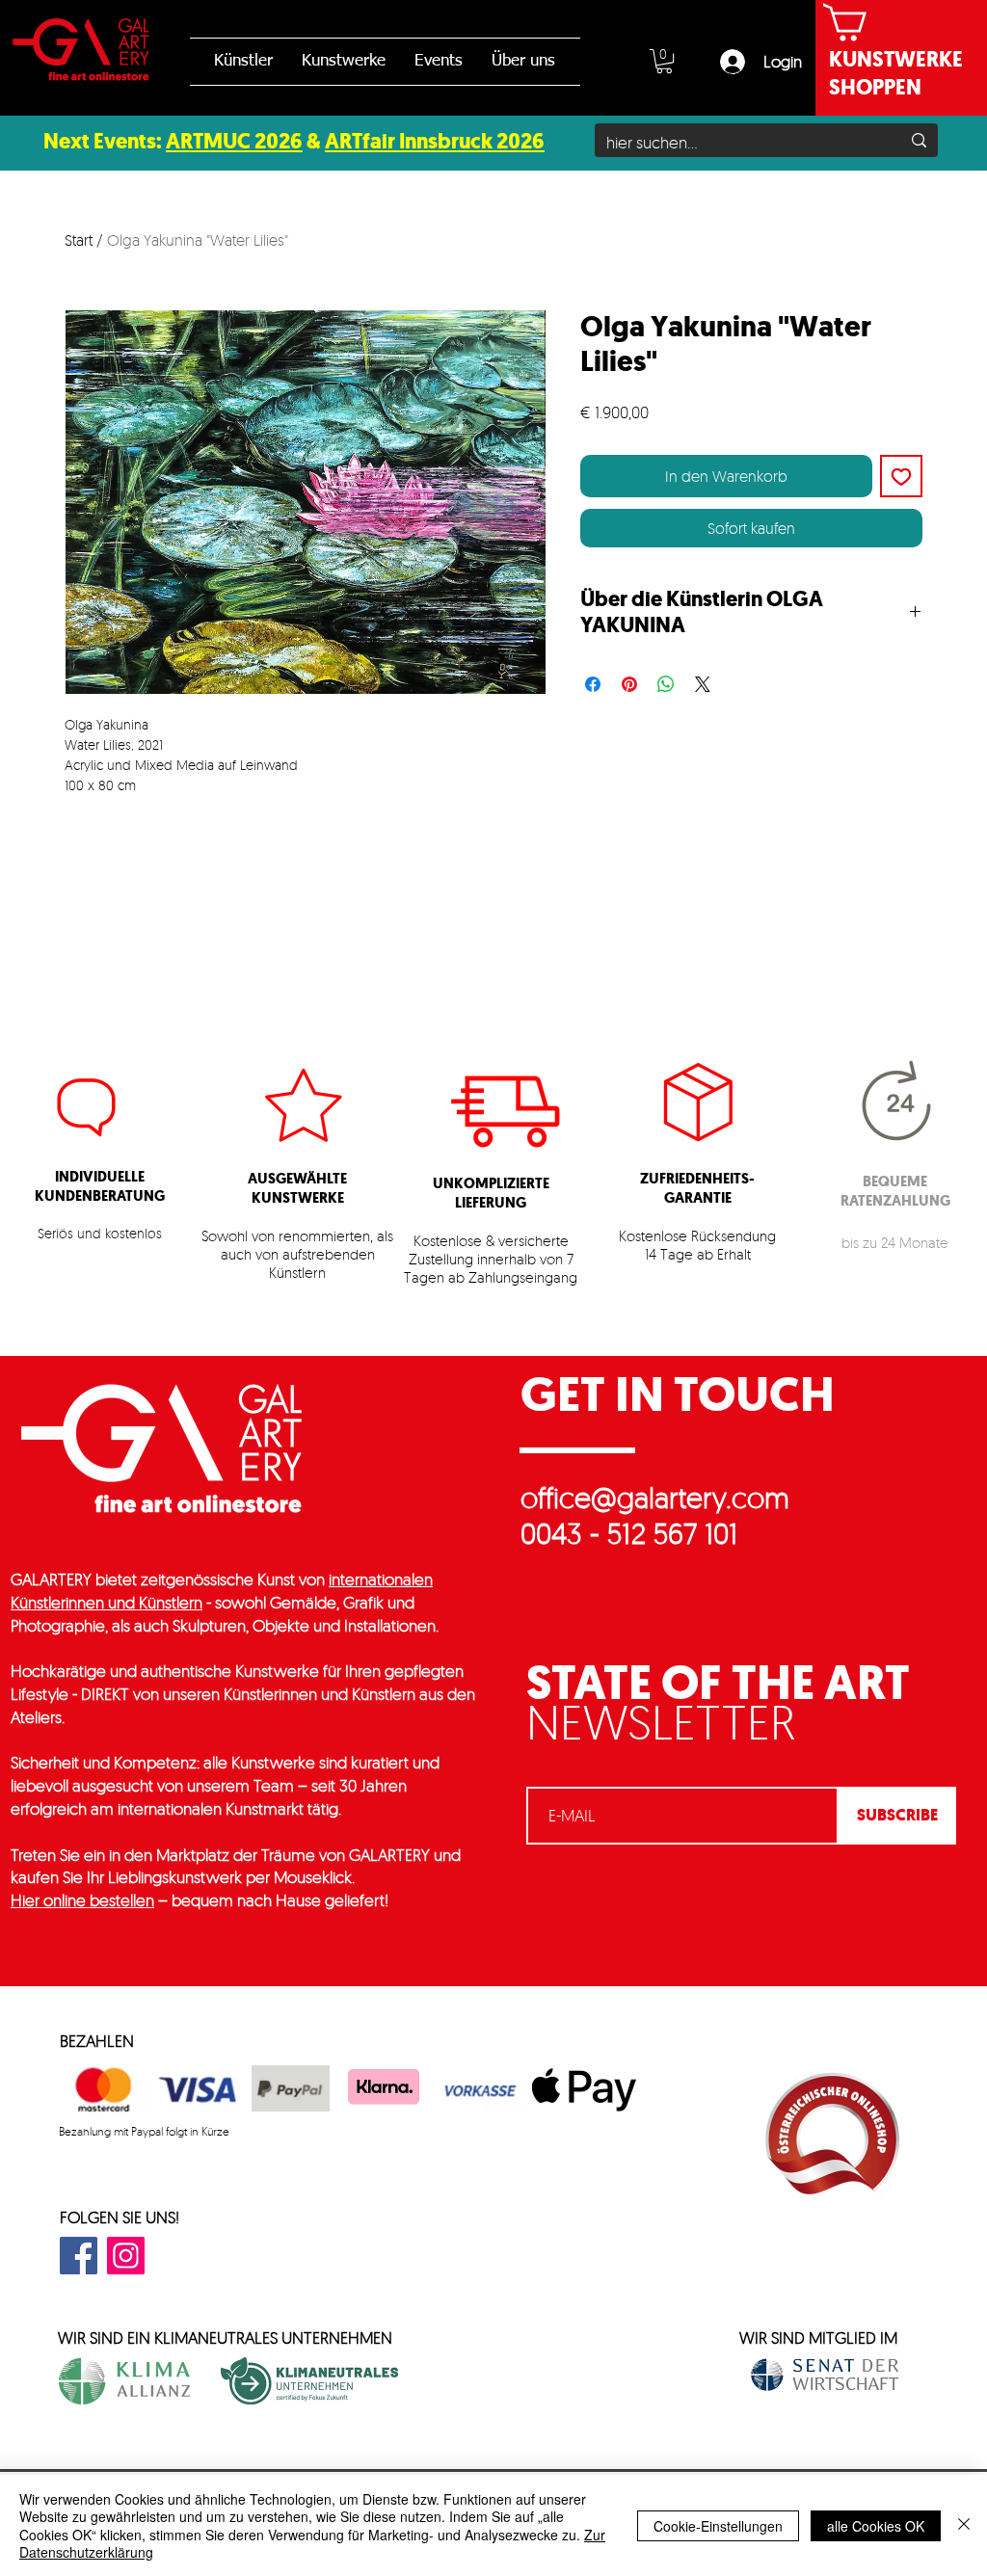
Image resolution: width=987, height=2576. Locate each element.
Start (79, 240)
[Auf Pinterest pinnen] (629, 684)
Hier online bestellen (82, 1900)
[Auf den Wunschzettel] (901, 476)
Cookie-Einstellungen (718, 2526)
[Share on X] (703, 684)
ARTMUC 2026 (234, 141)
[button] (664, 61)
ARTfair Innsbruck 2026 (435, 141)
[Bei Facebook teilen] (593, 684)
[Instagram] (126, 2256)
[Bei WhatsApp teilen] (666, 684)
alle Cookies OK (876, 2526)
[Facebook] (79, 2256)
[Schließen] (964, 2525)
